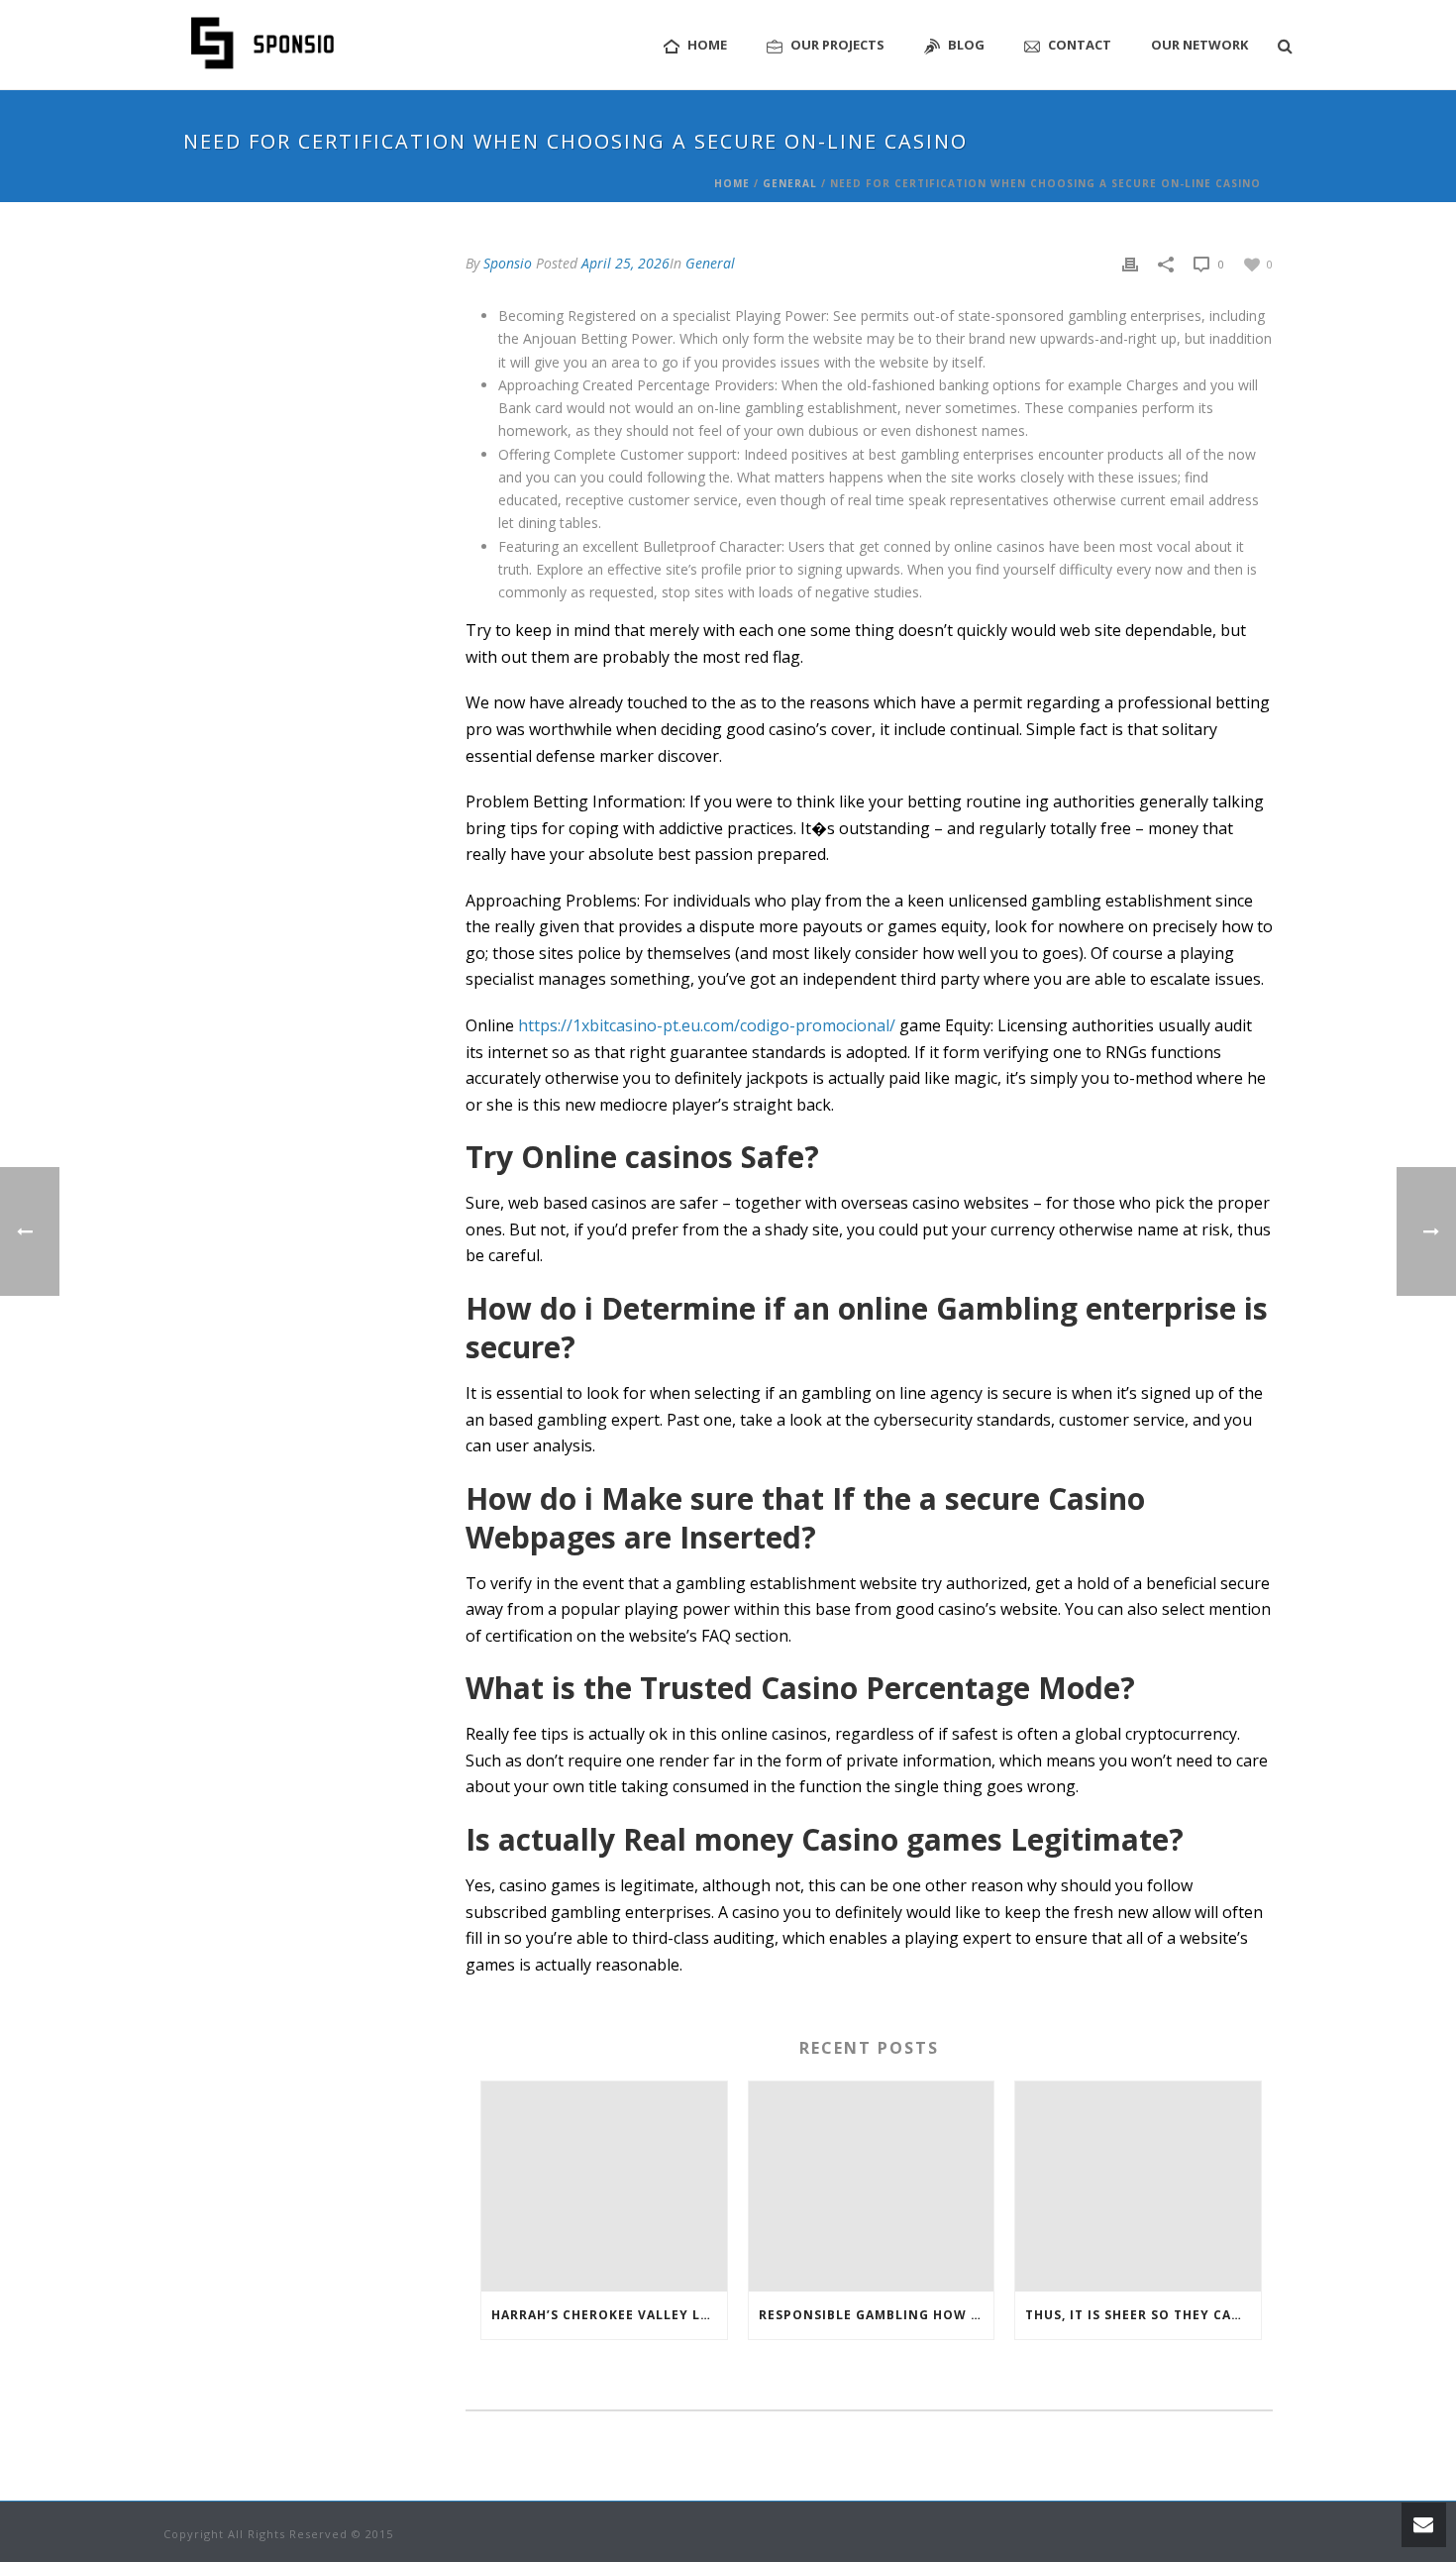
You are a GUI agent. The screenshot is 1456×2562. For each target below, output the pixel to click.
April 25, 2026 (625, 263)
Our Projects (837, 45)
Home (707, 45)
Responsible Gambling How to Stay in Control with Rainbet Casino (877, 2315)
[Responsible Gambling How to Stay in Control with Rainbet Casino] (872, 2187)
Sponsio (508, 263)
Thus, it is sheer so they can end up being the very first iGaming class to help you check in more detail (1143, 2315)
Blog (966, 45)
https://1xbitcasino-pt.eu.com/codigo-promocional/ (707, 1025)
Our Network (1199, 45)
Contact (1080, 45)
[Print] (1130, 263)
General (790, 183)
